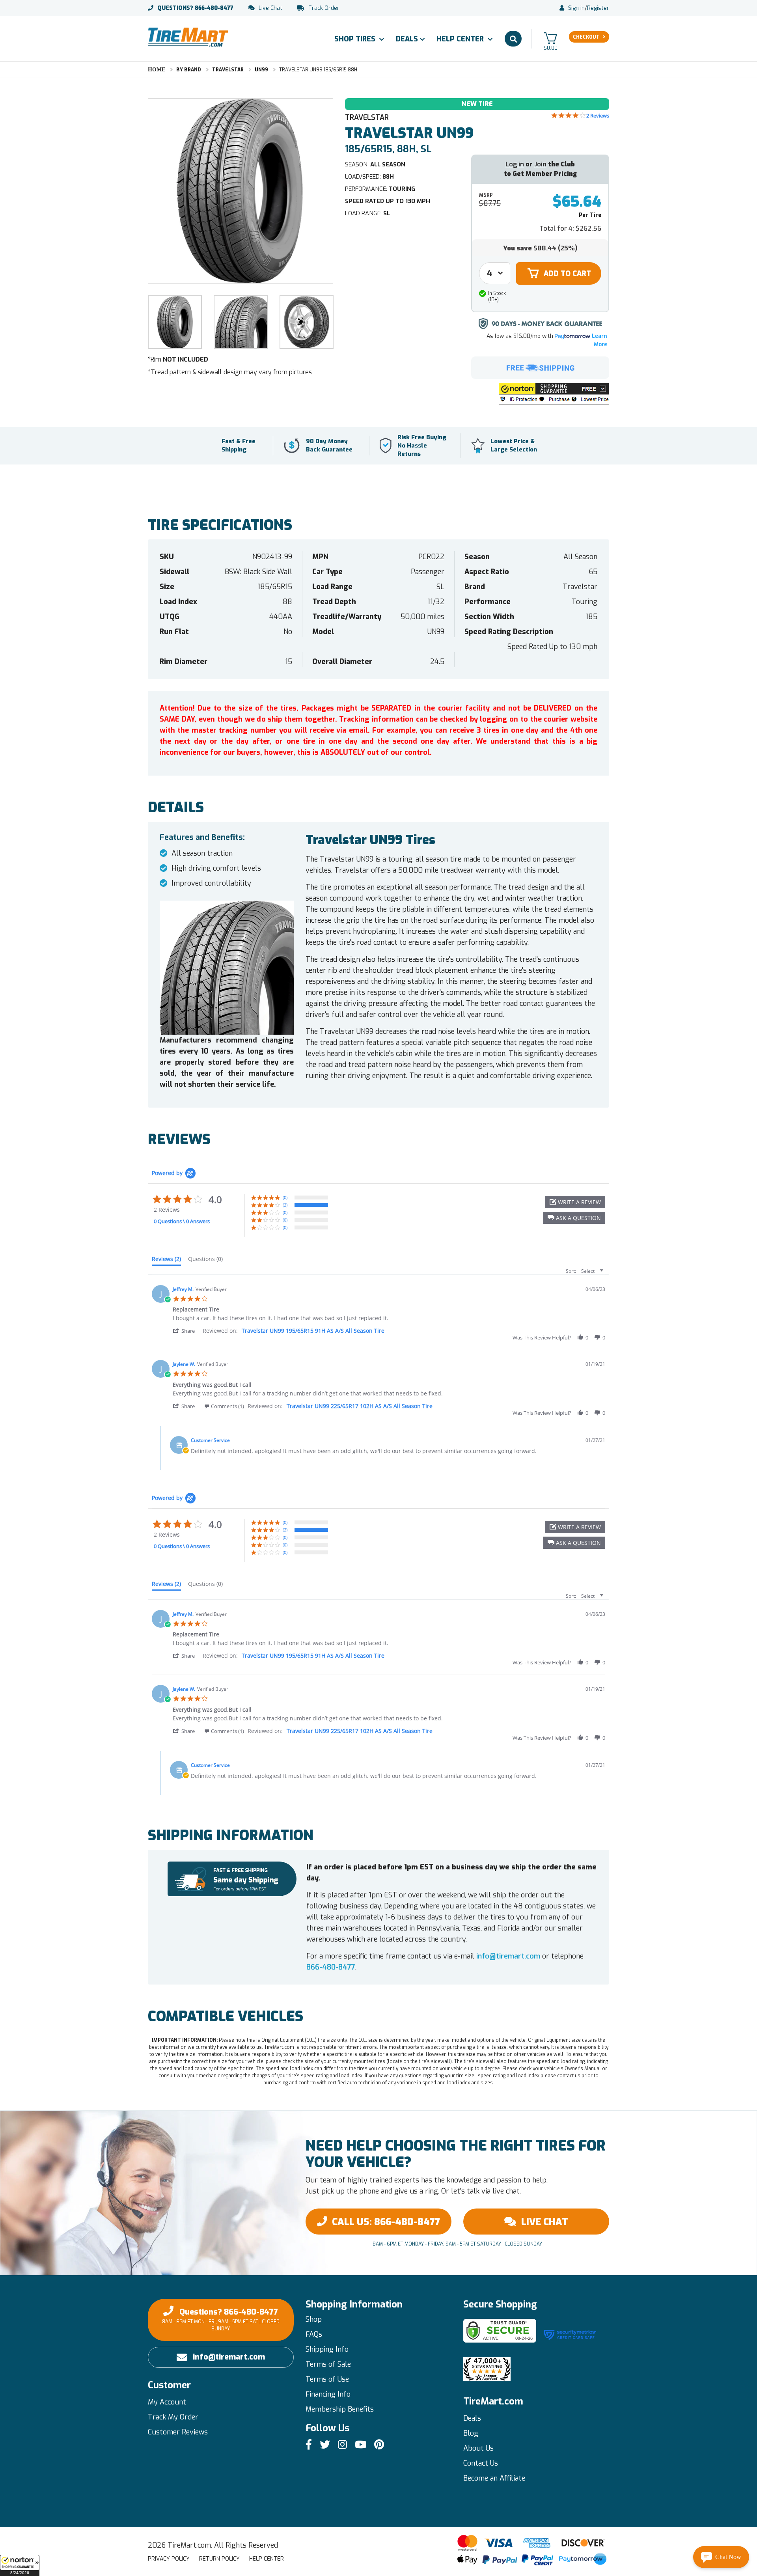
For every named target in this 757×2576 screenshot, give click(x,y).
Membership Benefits (340, 2409)
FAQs (314, 2334)
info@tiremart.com (508, 1956)
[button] (20, 2565)
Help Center (461, 39)
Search (513, 39)
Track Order (324, 8)
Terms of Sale (328, 2364)
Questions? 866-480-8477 (221, 2319)
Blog (471, 2433)
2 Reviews (598, 116)
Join (540, 164)
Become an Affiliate (494, 2478)
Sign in (576, 8)
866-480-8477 (195, 8)
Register (598, 8)
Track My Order (173, 2417)
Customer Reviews (178, 2432)
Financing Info (328, 2394)
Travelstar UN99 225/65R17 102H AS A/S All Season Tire (360, 1406)
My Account (167, 2402)
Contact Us (481, 2463)
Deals (407, 39)
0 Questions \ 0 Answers (182, 1221)
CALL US (386, 2222)
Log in (515, 164)
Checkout (586, 37)
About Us (478, 2448)
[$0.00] (550, 38)
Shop (314, 2319)
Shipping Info (327, 2349)
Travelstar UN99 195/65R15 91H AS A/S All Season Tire (313, 1331)
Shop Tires (356, 39)
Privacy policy (169, 2559)
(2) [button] (285, 1205)
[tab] (166, 1261)
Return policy (219, 2559)
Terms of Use (327, 2379)
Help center (267, 2559)
